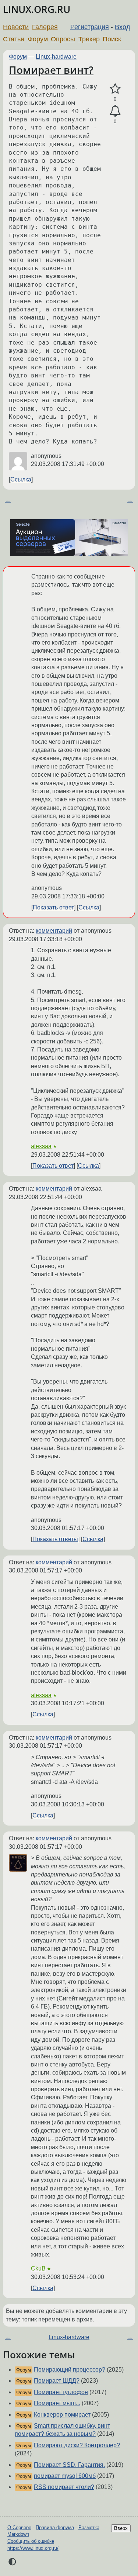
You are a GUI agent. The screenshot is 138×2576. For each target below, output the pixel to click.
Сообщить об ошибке (31, 2541)
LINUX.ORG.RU (37, 9)
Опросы (63, 39)
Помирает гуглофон (61, 2392)
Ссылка (21, 479)
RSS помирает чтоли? (64, 2487)
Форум (38, 39)
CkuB (38, 2268)
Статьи (14, 39)
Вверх (121, 2528)
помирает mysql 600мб (65, 2476)
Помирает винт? (51, 70)
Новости (16, 27)
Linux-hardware (56, 57)
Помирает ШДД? (57, 2381)
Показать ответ (53, 907)
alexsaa (41, 1146)
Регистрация (90, 27)
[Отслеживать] (115, 111)
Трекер (89, 39)
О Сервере (19, 2527)
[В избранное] (115, 89)
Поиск (112, 39)
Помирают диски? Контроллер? (77, 2445)
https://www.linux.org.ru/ (33, 2548)
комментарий (54, 931)
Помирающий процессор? (70, 2370)
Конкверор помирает (62, 2415)
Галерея (45, 27)
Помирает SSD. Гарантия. (69, 2465)
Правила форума (55, 2527)
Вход (123, 27)
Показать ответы (55, 1539)
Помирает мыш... (57, 2403)
